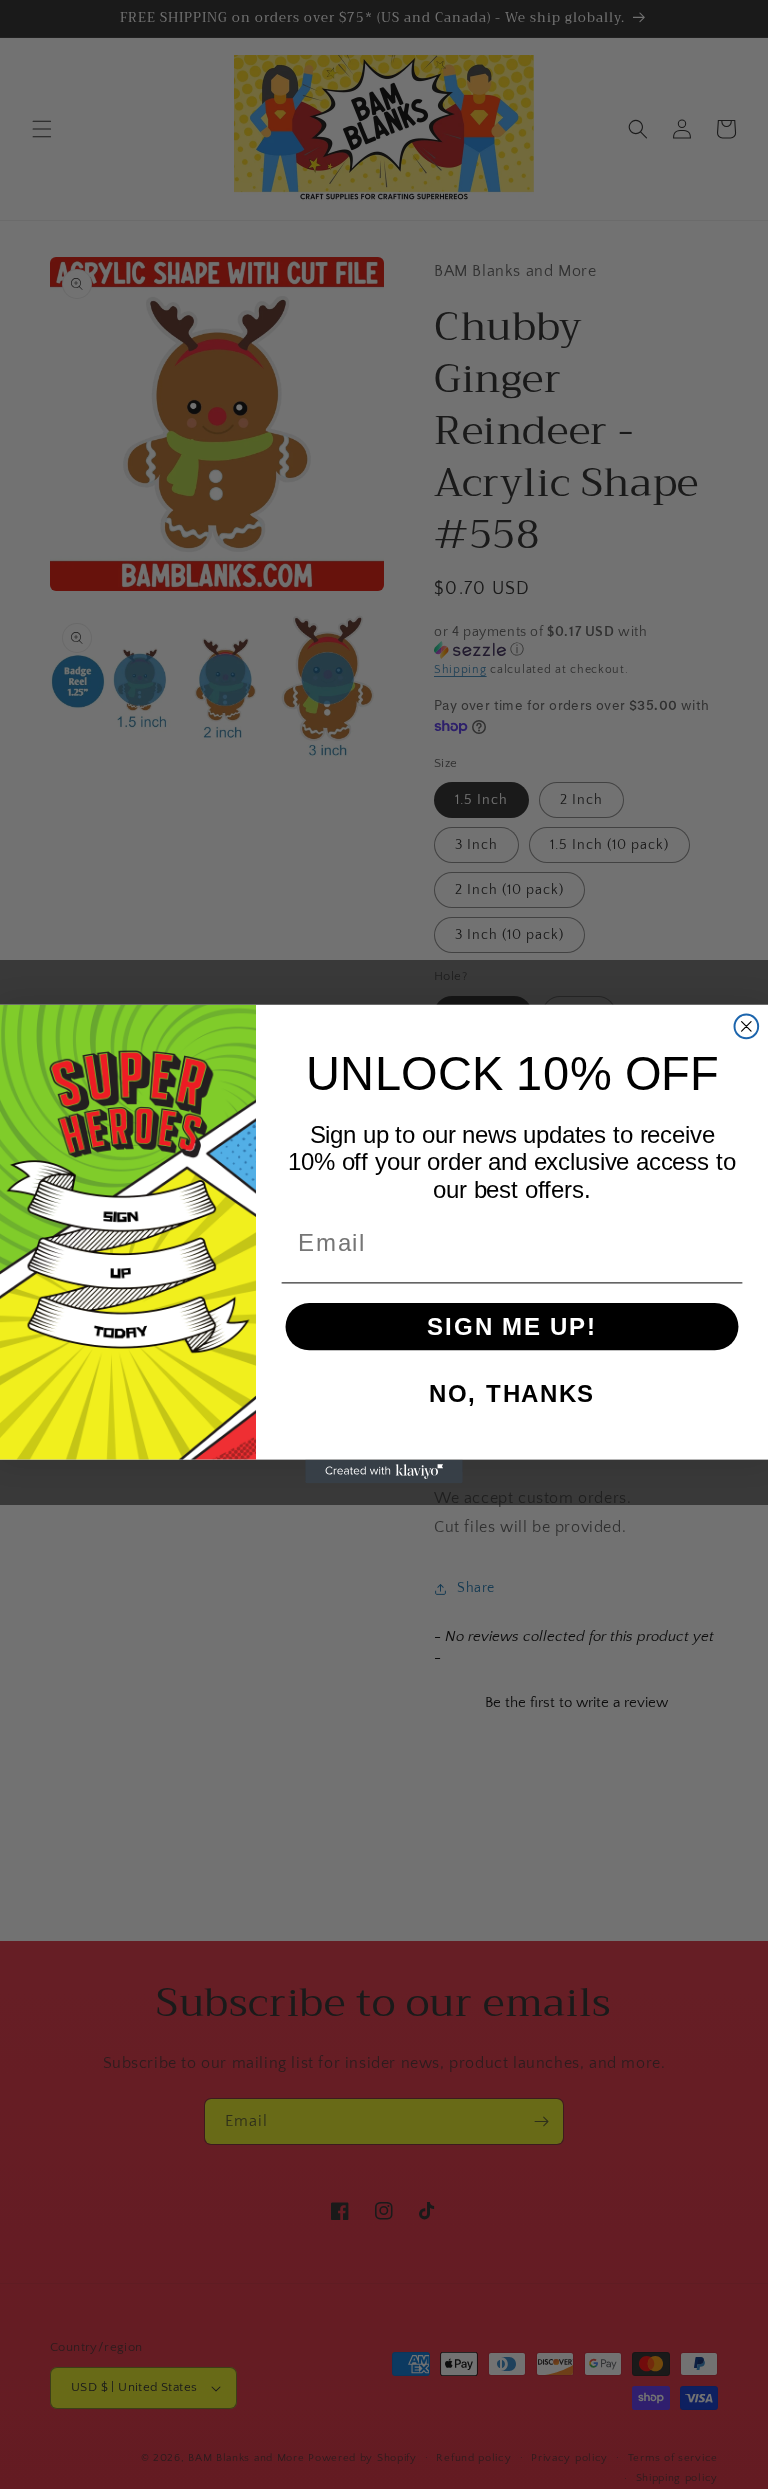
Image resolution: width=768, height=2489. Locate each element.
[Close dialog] (747, 1027)
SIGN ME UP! (511, 1326)
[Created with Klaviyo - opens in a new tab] (384, 1472)
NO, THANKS (512, 1393)
